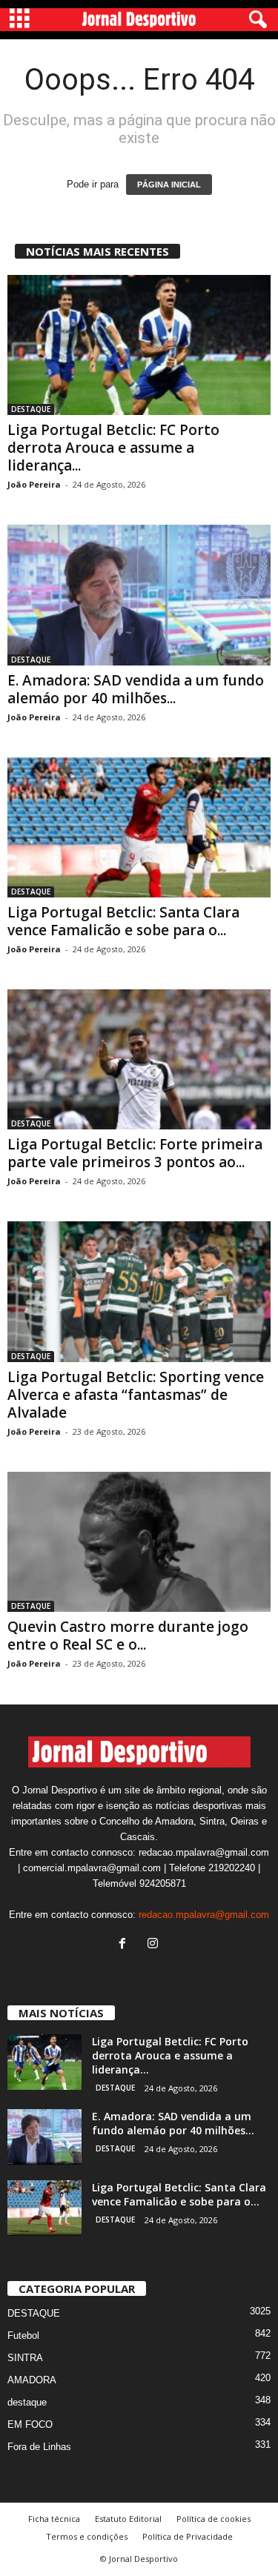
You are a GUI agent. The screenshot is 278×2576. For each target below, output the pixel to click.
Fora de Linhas (39, 2447)
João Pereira (34, 484)
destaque (27, 2402)
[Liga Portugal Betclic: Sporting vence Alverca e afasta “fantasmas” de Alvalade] (139, 1291)
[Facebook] (126, 1945)
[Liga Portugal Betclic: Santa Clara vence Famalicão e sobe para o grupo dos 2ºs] (139, 827)
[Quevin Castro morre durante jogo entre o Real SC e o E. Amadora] (139, 1542)
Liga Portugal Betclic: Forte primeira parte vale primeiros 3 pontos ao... (135, 1153)
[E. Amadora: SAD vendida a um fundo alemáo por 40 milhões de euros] (139, 595)
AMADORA (32, 2380)
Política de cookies (214, 2519)
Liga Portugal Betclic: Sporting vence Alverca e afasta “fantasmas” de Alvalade (136, 1395)
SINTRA (25, 2358)
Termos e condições (87, 2536)
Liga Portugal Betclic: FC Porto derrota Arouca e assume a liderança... (113, 448)
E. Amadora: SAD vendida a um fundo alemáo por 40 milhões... (136, 689)
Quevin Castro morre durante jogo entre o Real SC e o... (128, 1636)
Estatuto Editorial (128, 2519)
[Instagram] (155, 1945)
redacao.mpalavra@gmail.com (204, 1915)
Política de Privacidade (188, 2536)
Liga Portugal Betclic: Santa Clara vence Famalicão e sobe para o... (123, 921)
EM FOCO (30, 2424)
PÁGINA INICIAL (169, 185)
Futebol (23, 2336)
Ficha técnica (54, 2519)
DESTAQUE (31, 409)
